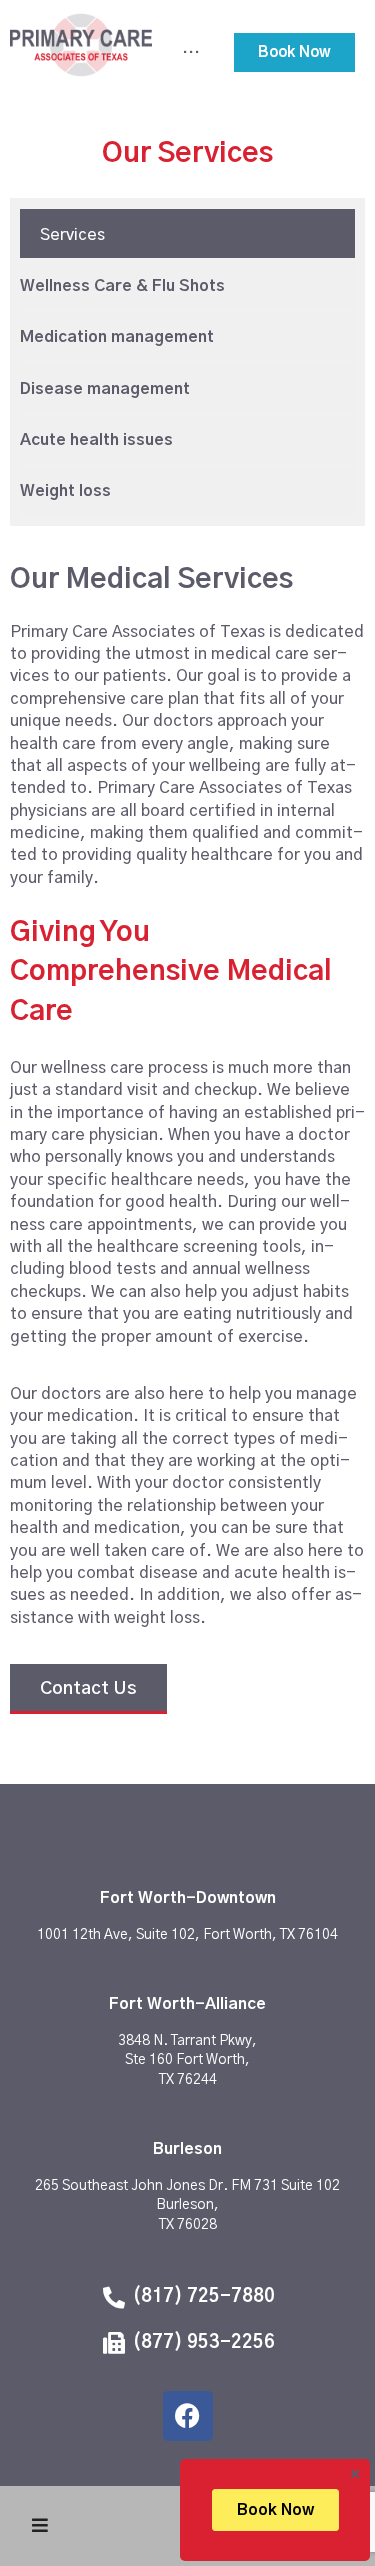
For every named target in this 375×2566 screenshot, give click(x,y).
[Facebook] (188, 2416)
